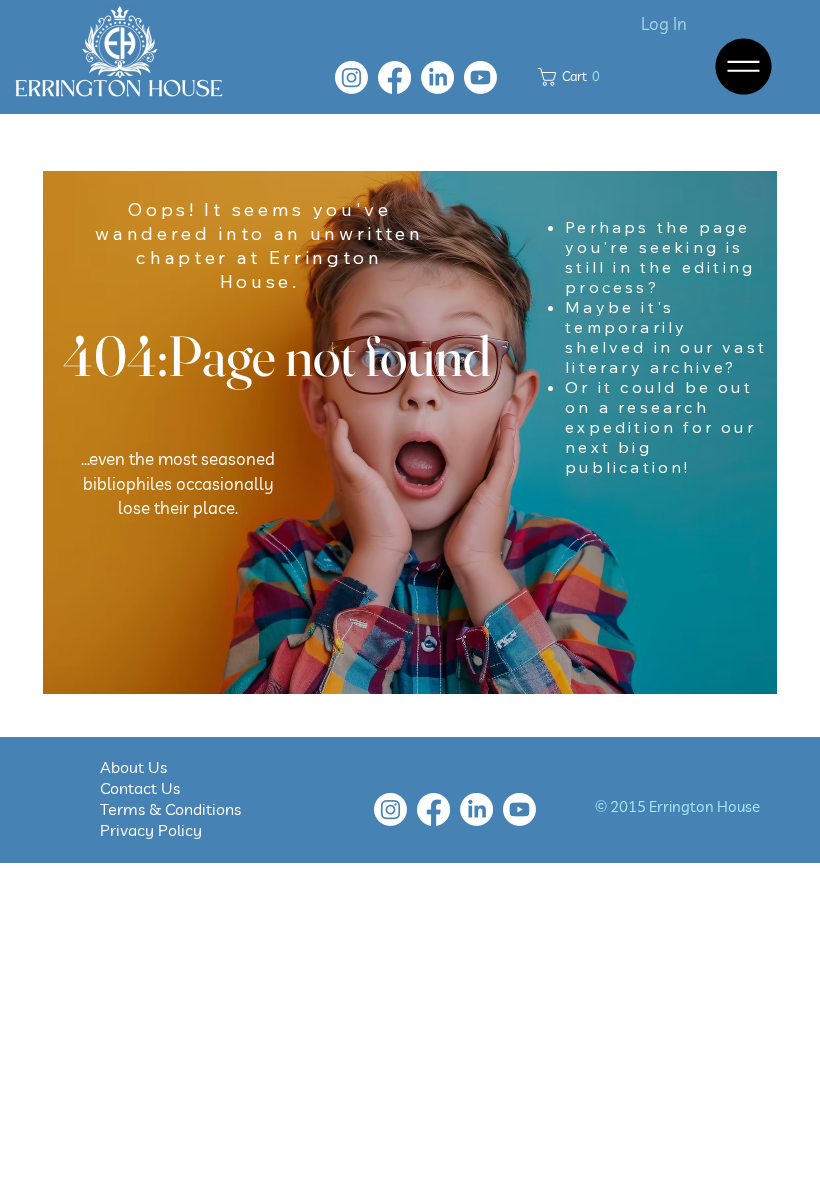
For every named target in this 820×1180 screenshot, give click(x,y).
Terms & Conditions (170, 809)
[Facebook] (394, 77)
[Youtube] (480, 77)
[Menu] (744, 66)
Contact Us (150, 788)
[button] (573, 77)
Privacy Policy (151, 830)
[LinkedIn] (437, 77)
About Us (147, 767)
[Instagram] (351, 77)
